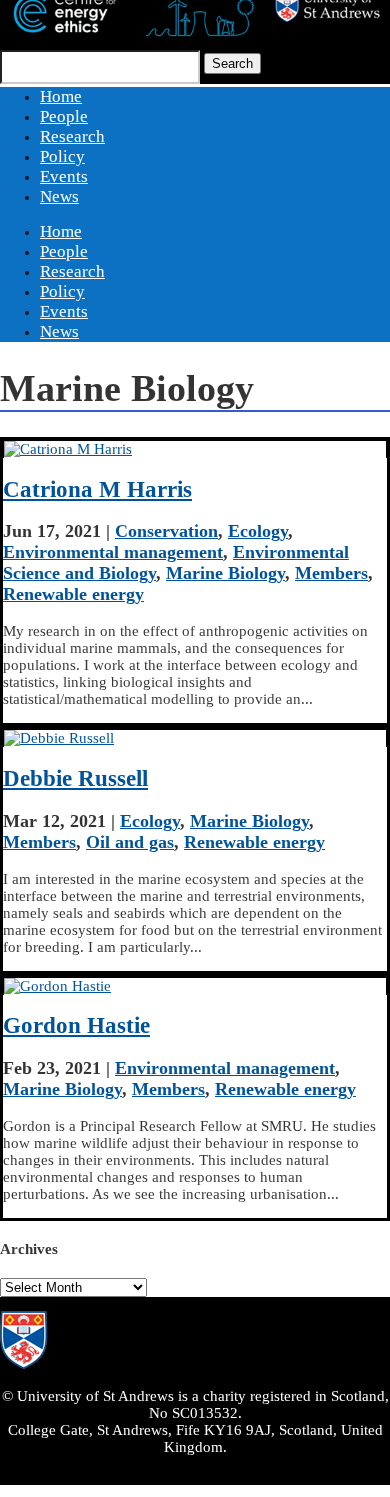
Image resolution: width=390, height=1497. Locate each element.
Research (72, 136)
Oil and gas (130, 842)
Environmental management (113, 552)
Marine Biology (225, 573)
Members (331, 573)
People (64, 116)
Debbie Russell (75, 778)
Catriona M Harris (97, 489)
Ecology (258, 531)
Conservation (166, 531)
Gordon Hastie (76, 1025)
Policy (62, 156)
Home (61, 96)
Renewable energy (73, 594)
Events (64, 176)
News (59, 196)
